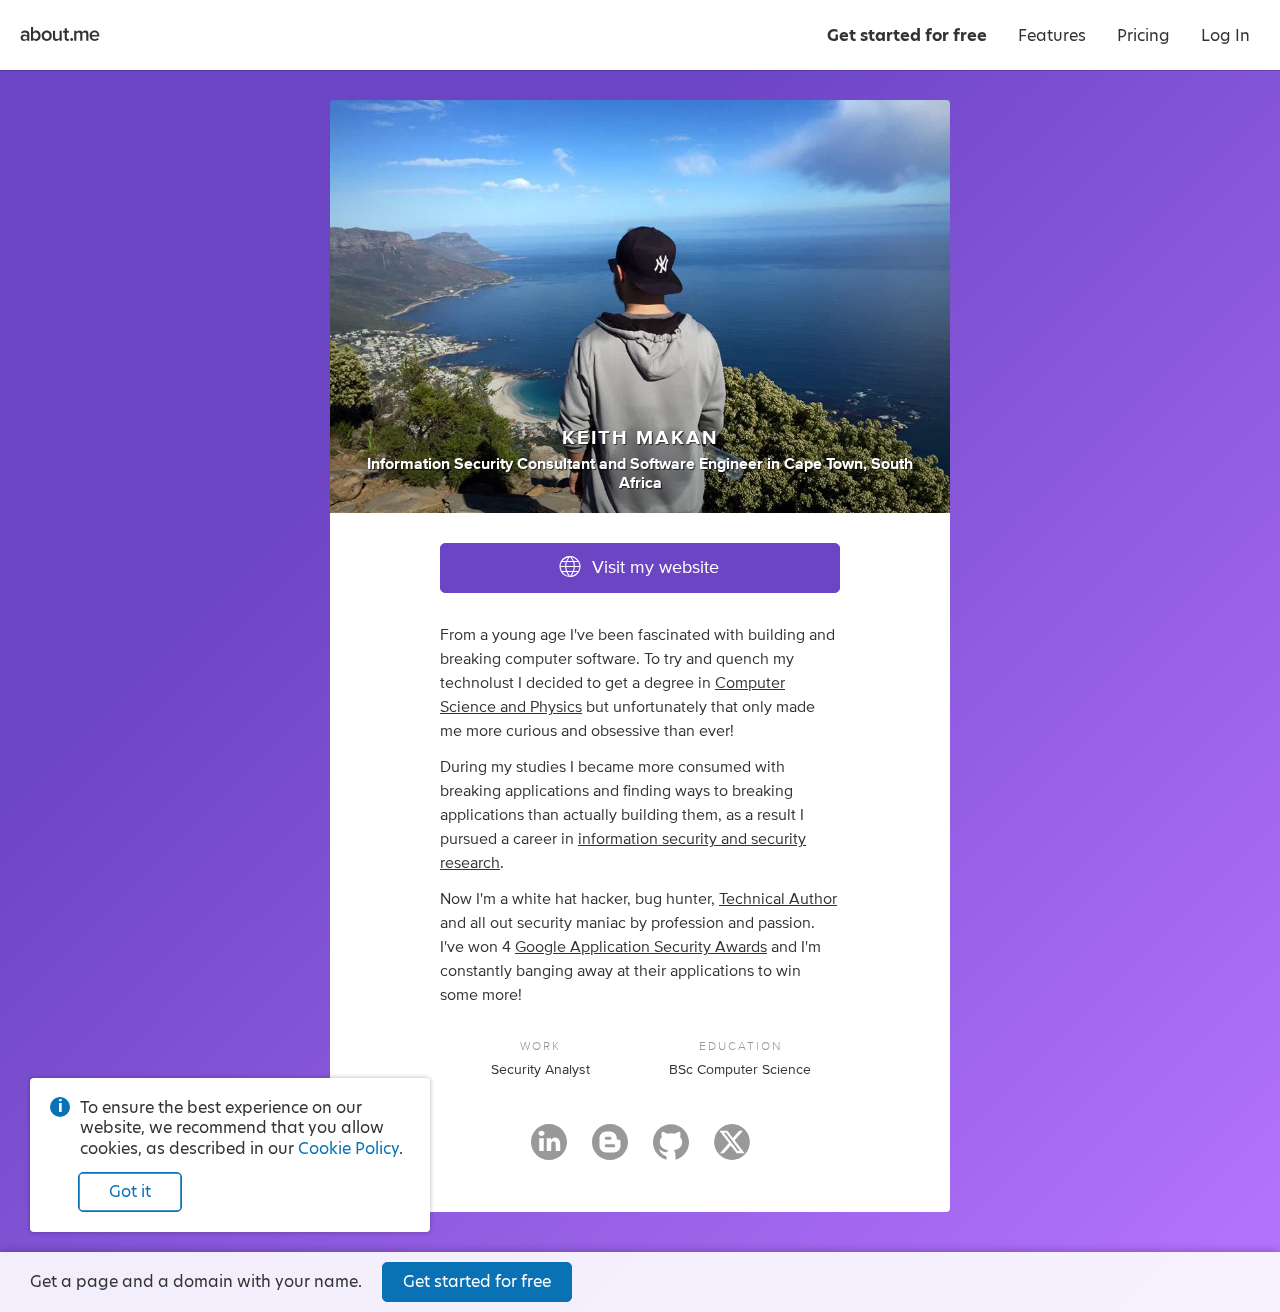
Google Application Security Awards (641, 947)
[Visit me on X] (732, 1151)
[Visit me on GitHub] (671, 1151)
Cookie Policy (348, 1148)
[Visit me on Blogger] (610, 1151)
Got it (130, 1191)
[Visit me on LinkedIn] (549, 1151)
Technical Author (778, 899)
